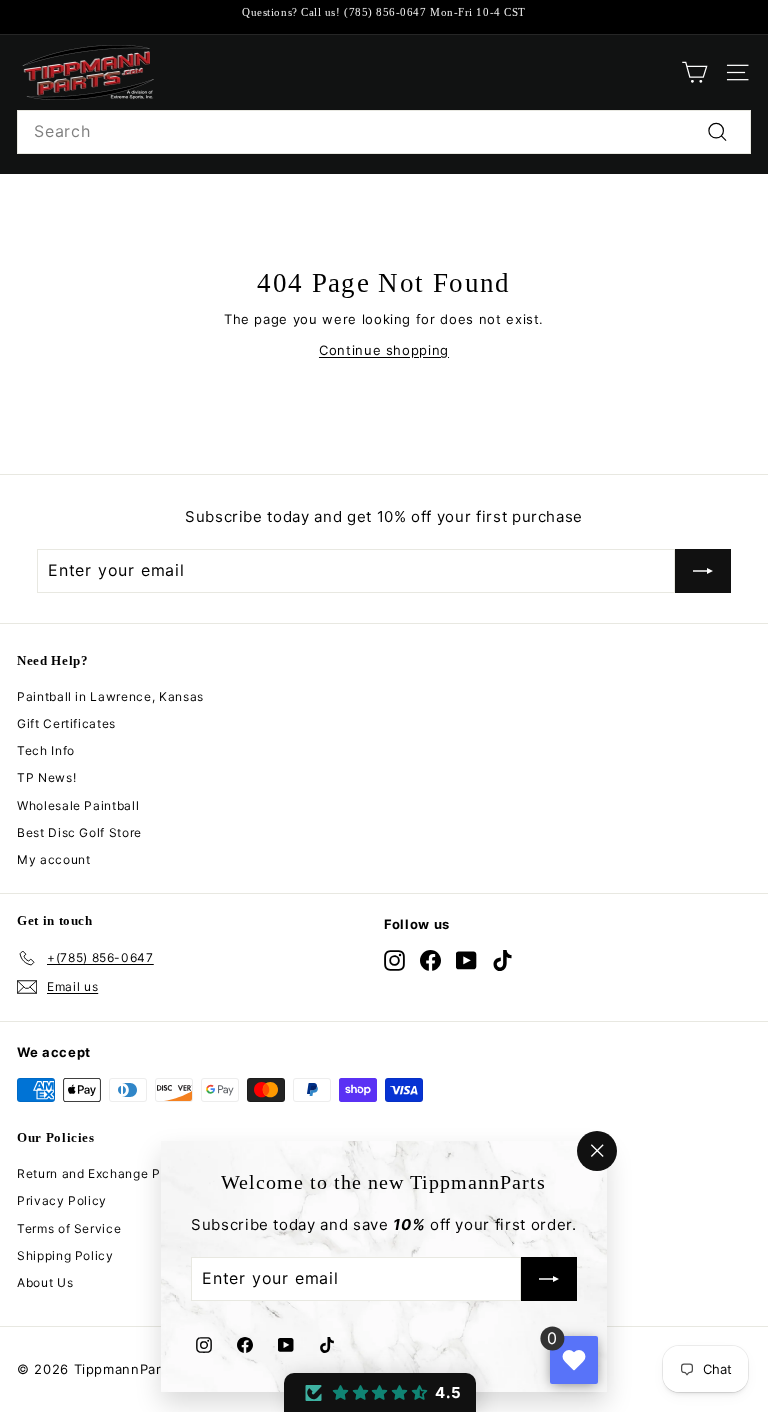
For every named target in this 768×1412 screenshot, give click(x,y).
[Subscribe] (549, 1280)
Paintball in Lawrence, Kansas (110, 696)
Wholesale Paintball (78, 805)
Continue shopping (384, 350)
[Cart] (694, 72)
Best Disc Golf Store (79, 832)
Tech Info (46, 750)
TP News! (46, 777)
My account (54, 859)
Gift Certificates (66, 723)
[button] (380, 1392)
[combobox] (384, 132)
